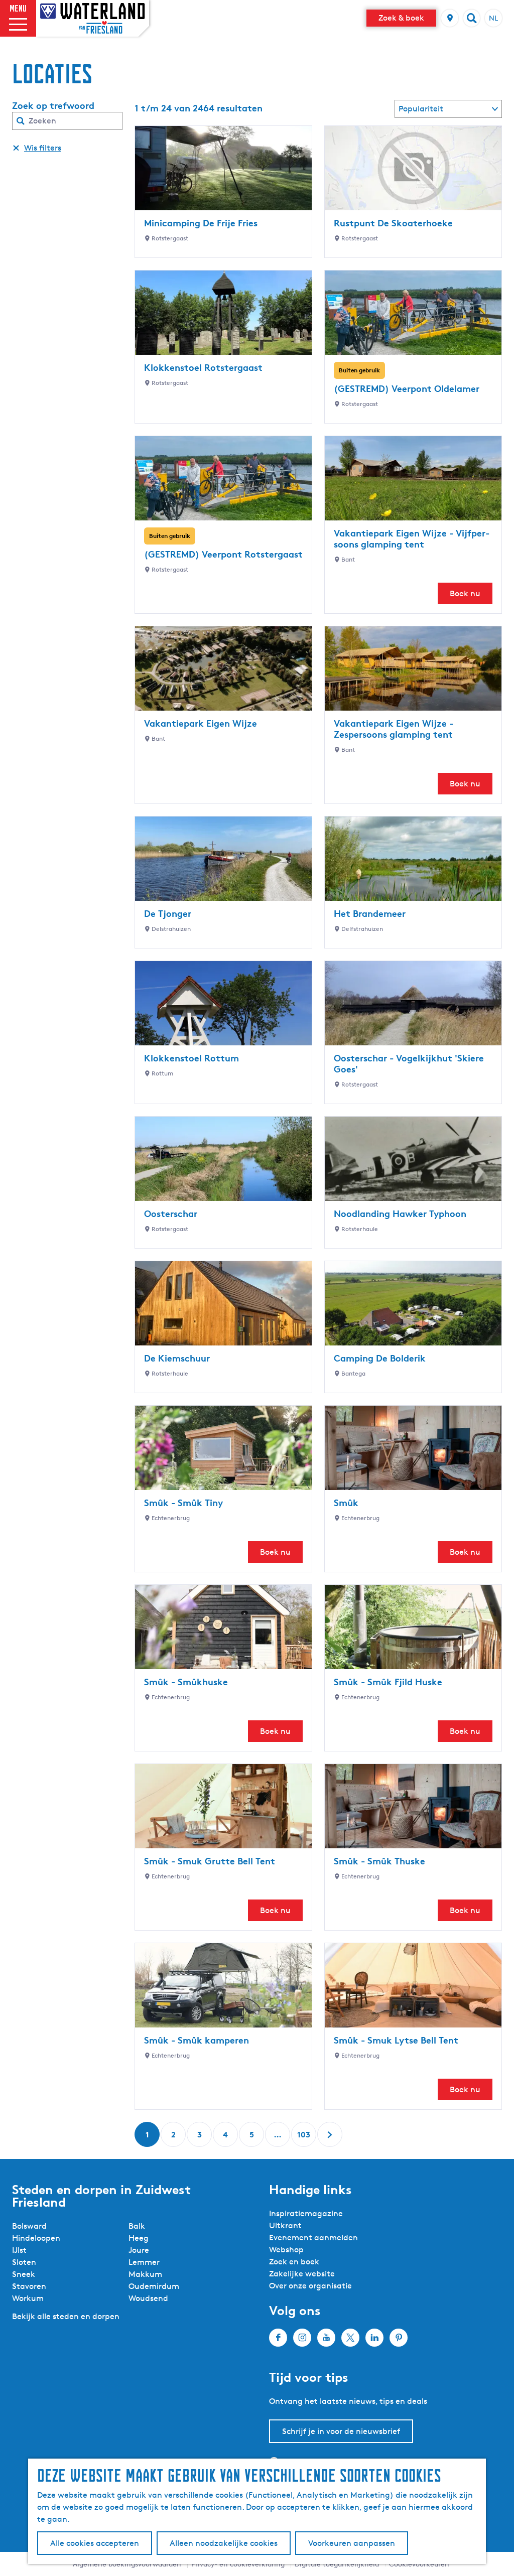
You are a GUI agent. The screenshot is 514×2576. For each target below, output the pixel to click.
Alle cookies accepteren (95, 2543)
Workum (28, 2298)
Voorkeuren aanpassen (352, 2543)
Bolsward (29, 2226)
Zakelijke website (302, 2274)
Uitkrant (285, 2225)
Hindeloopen (36, 2238)
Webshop (286, 2250)
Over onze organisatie (310, 2286)
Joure (139, 2250)
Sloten (24, 2262)
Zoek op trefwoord (53, 105)
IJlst (19, 2250)
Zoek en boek (294, 2262)
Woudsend (148, 2298)
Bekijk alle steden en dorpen (66, 2316)
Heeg (139, 2238)
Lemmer (144, 2262)
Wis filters (43, 148)
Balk (137, 2226)
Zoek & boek (401, 18)
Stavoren (29, 2286)
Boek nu (465, 593)
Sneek (24, 2274)
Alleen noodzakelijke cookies (224, 2543)
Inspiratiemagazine (306, 2213)
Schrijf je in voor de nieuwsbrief (341, 2431)
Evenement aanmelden (313, 2238)
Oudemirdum (154, 2286)
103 (304, 2138)
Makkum (145, 2274)
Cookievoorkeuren (419, 2564)
